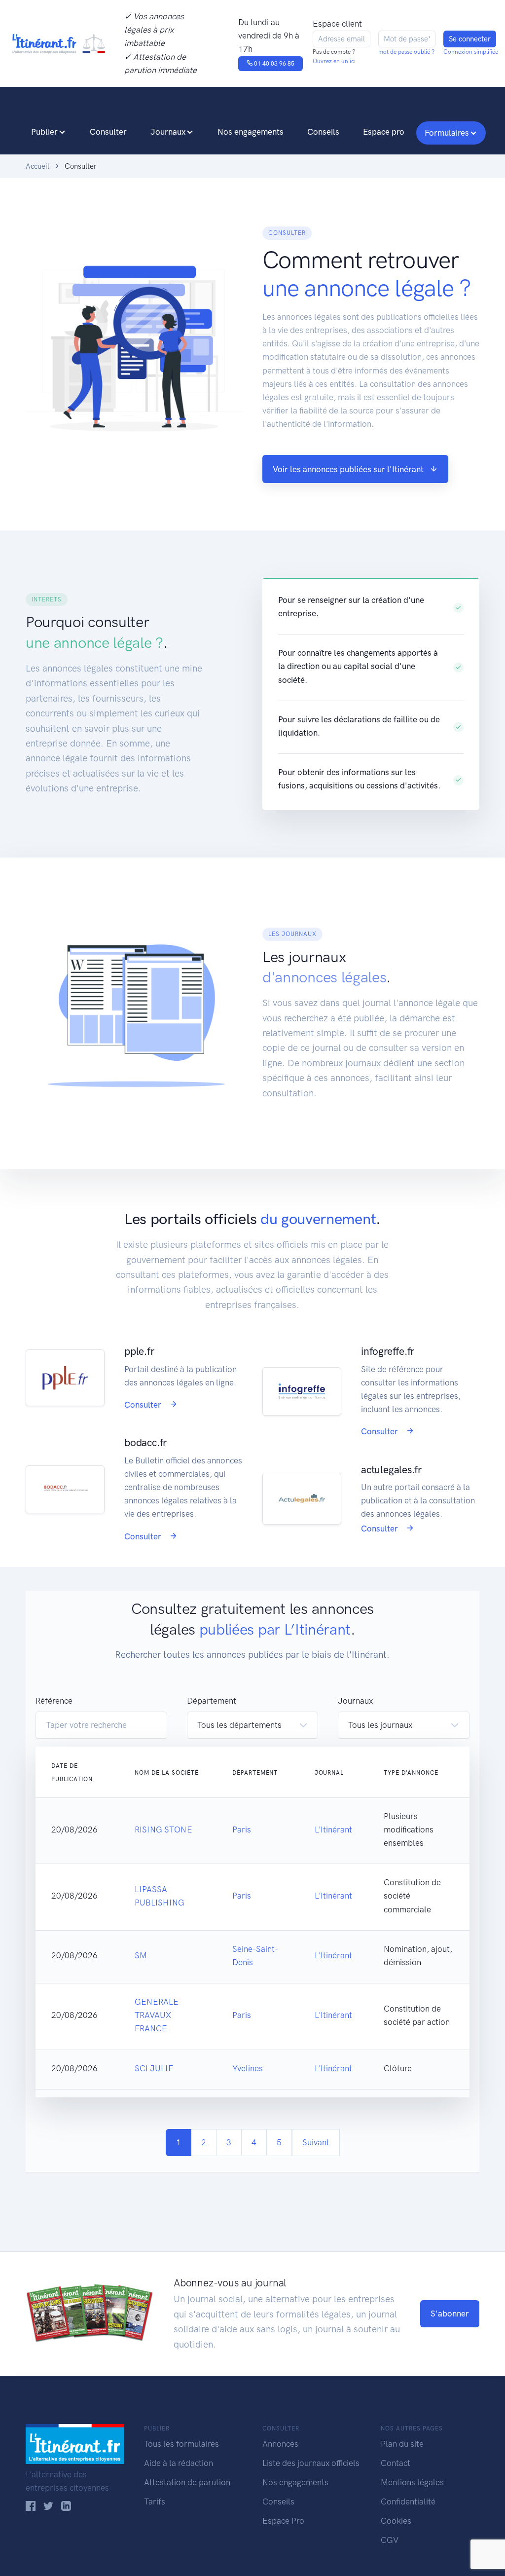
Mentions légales (412, 2482)
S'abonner (450, 2314)
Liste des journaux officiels (311, 2463)
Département (212, 1701)
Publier (44, 132)
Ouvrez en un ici (334, 61)
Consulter (108, 132)
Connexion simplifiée (471, 52)
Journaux (168, 132)
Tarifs (155, 2501)
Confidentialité (408, 2501)
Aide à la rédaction (179, 2463)
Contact (396, 2463)
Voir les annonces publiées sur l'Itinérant (348, 469)
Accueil (37, 166)
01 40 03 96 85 (273, 64)
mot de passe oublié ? (406, 52)
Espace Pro (283, 2521)
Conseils (323, 132)
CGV (390, 2540)
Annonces (280, 2444)
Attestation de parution (187, 2482)
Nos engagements (251, 132)
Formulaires (447, 133)
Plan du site (402, 2444)
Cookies (396, 2521)
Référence (54, 1701)
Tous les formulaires (181, 2444)
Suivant (316, 2142)
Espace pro (384, 132)
